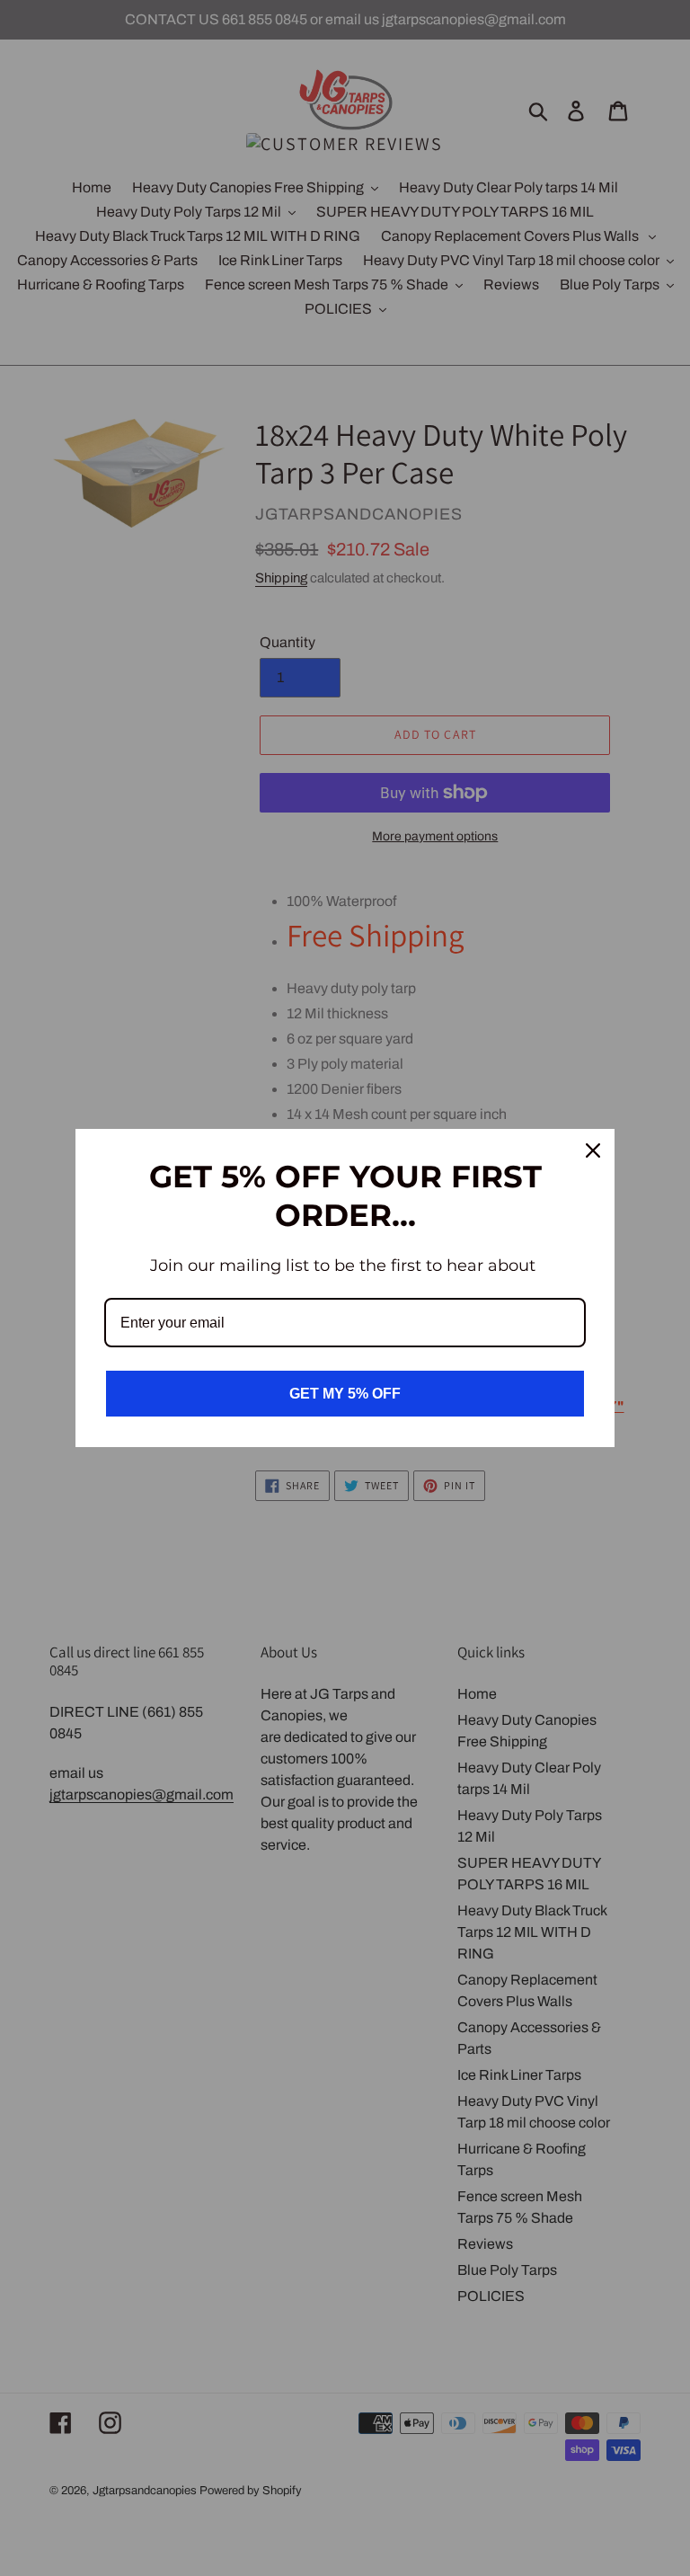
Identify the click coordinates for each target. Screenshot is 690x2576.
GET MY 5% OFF (345, 1394)
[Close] (593, 1150)
